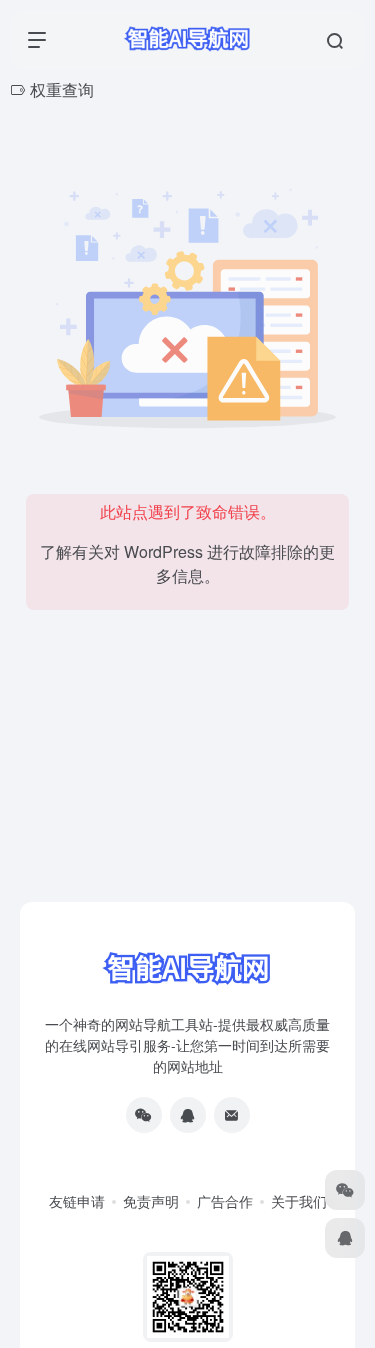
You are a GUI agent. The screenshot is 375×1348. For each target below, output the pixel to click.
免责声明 (151, 1201)
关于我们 (299, 1201)
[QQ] (188, 1115)
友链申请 (77, 1201)
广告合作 (225, 1201)
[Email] (232, 1115)
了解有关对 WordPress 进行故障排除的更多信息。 (187, 563)
